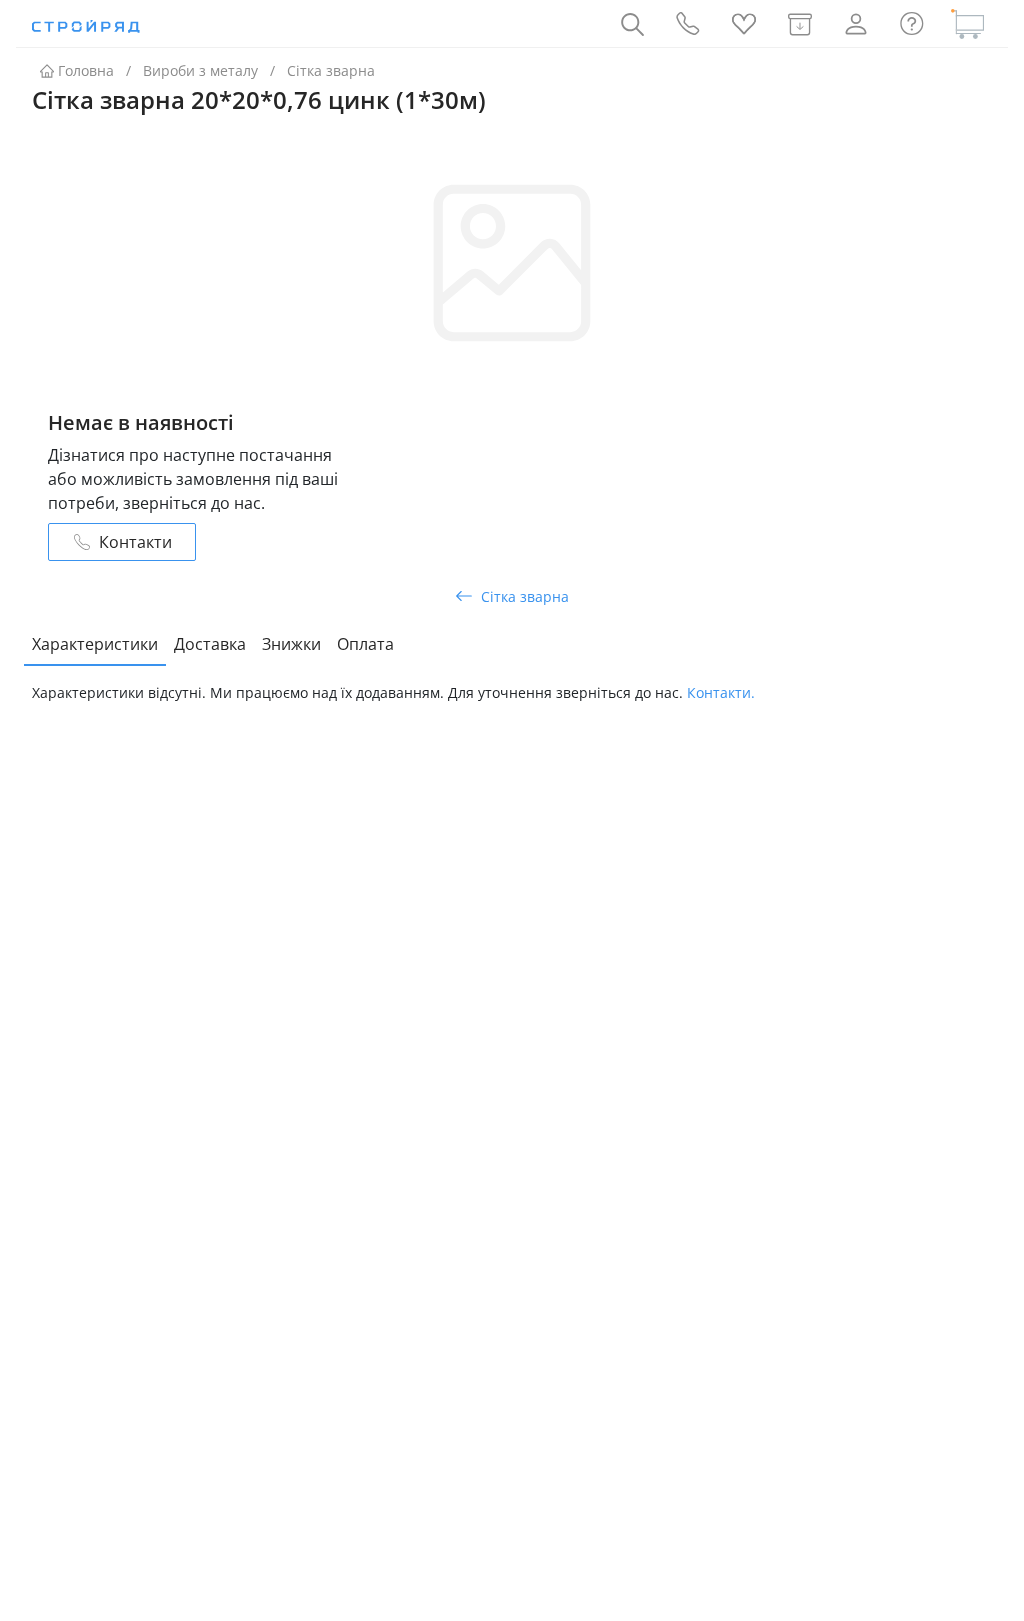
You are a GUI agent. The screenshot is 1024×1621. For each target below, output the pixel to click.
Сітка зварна (331, 70)
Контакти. (721, 692)
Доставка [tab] (210, 644)
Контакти (135, 542)
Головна (86, 70)
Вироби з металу (200, 70)
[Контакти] (688, 24)
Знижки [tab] (291, 644)
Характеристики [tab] (95, 644)
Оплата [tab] (365, 644)
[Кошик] (968, 24)
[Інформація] (912, 24)
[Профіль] (856, 24)
